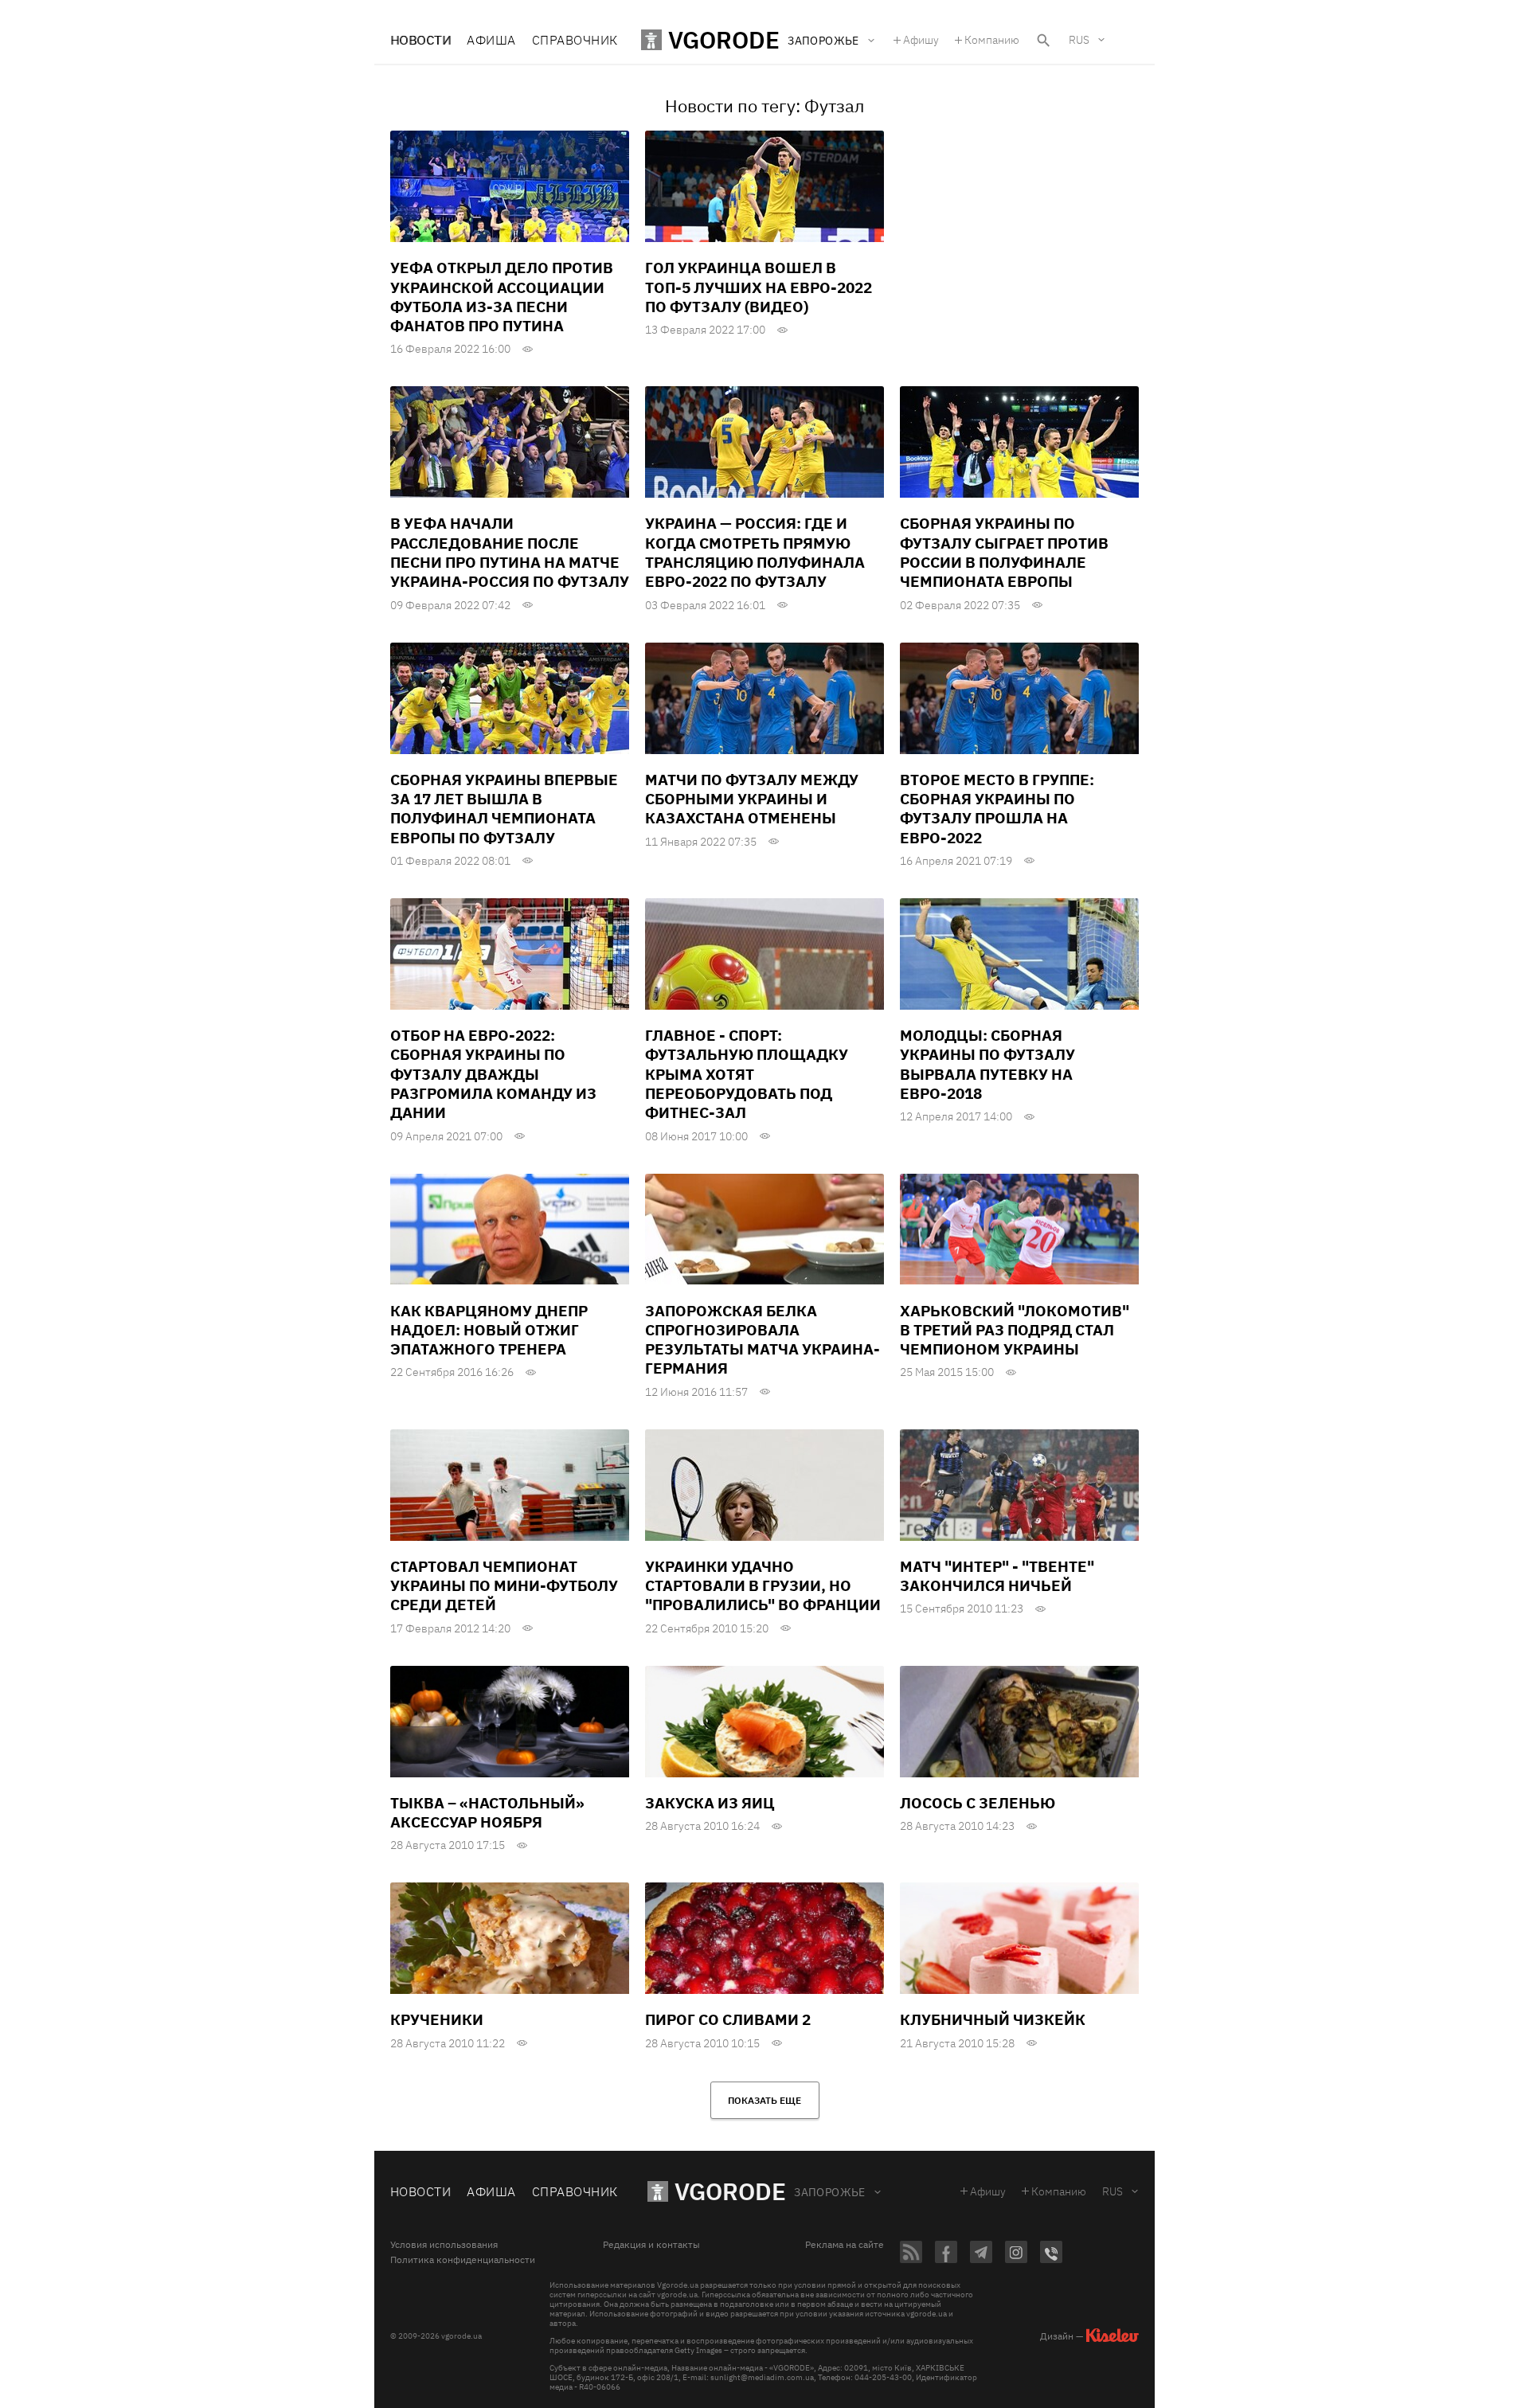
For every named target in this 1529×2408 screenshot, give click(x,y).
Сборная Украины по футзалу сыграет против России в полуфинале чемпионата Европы (1004, 552)
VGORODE (730, 2191)
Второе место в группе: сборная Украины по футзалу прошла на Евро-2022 (997, 809)
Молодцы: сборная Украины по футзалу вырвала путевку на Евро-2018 (987, 1064)
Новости (420, 40)
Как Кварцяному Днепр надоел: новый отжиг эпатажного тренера (489, 1330)
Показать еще (764, 2100)
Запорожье (830, 2192)
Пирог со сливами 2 (728, 2019)
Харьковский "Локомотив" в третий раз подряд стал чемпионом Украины (1015, 1330)
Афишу (921, 40)
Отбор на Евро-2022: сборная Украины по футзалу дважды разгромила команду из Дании (493, 1074)
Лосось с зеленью (978, 1803)
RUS (1079, 40)
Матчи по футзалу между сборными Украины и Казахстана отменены (752, 799)
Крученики (437, 2019)
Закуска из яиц (710, 1803)
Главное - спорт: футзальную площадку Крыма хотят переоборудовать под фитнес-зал (747, 1074)
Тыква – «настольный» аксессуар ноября (487, 1812)
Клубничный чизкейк (993, 2019)
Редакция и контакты (651, 2245)
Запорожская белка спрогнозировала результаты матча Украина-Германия (763, 1340)
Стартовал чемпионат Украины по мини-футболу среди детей (504, 1586)
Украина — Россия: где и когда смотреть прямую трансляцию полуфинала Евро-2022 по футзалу (755, 552)
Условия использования (444, 2245)
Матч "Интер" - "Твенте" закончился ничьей (997, 1576)
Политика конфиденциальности (463, 2260)
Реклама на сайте (845, 2245)
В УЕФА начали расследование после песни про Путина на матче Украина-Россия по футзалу (510, 552)
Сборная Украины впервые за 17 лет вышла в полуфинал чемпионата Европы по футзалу (504, 809)
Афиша (491, 40)
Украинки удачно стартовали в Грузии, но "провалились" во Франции (763, 1586)
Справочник (575, 40)
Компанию (992, 40)
